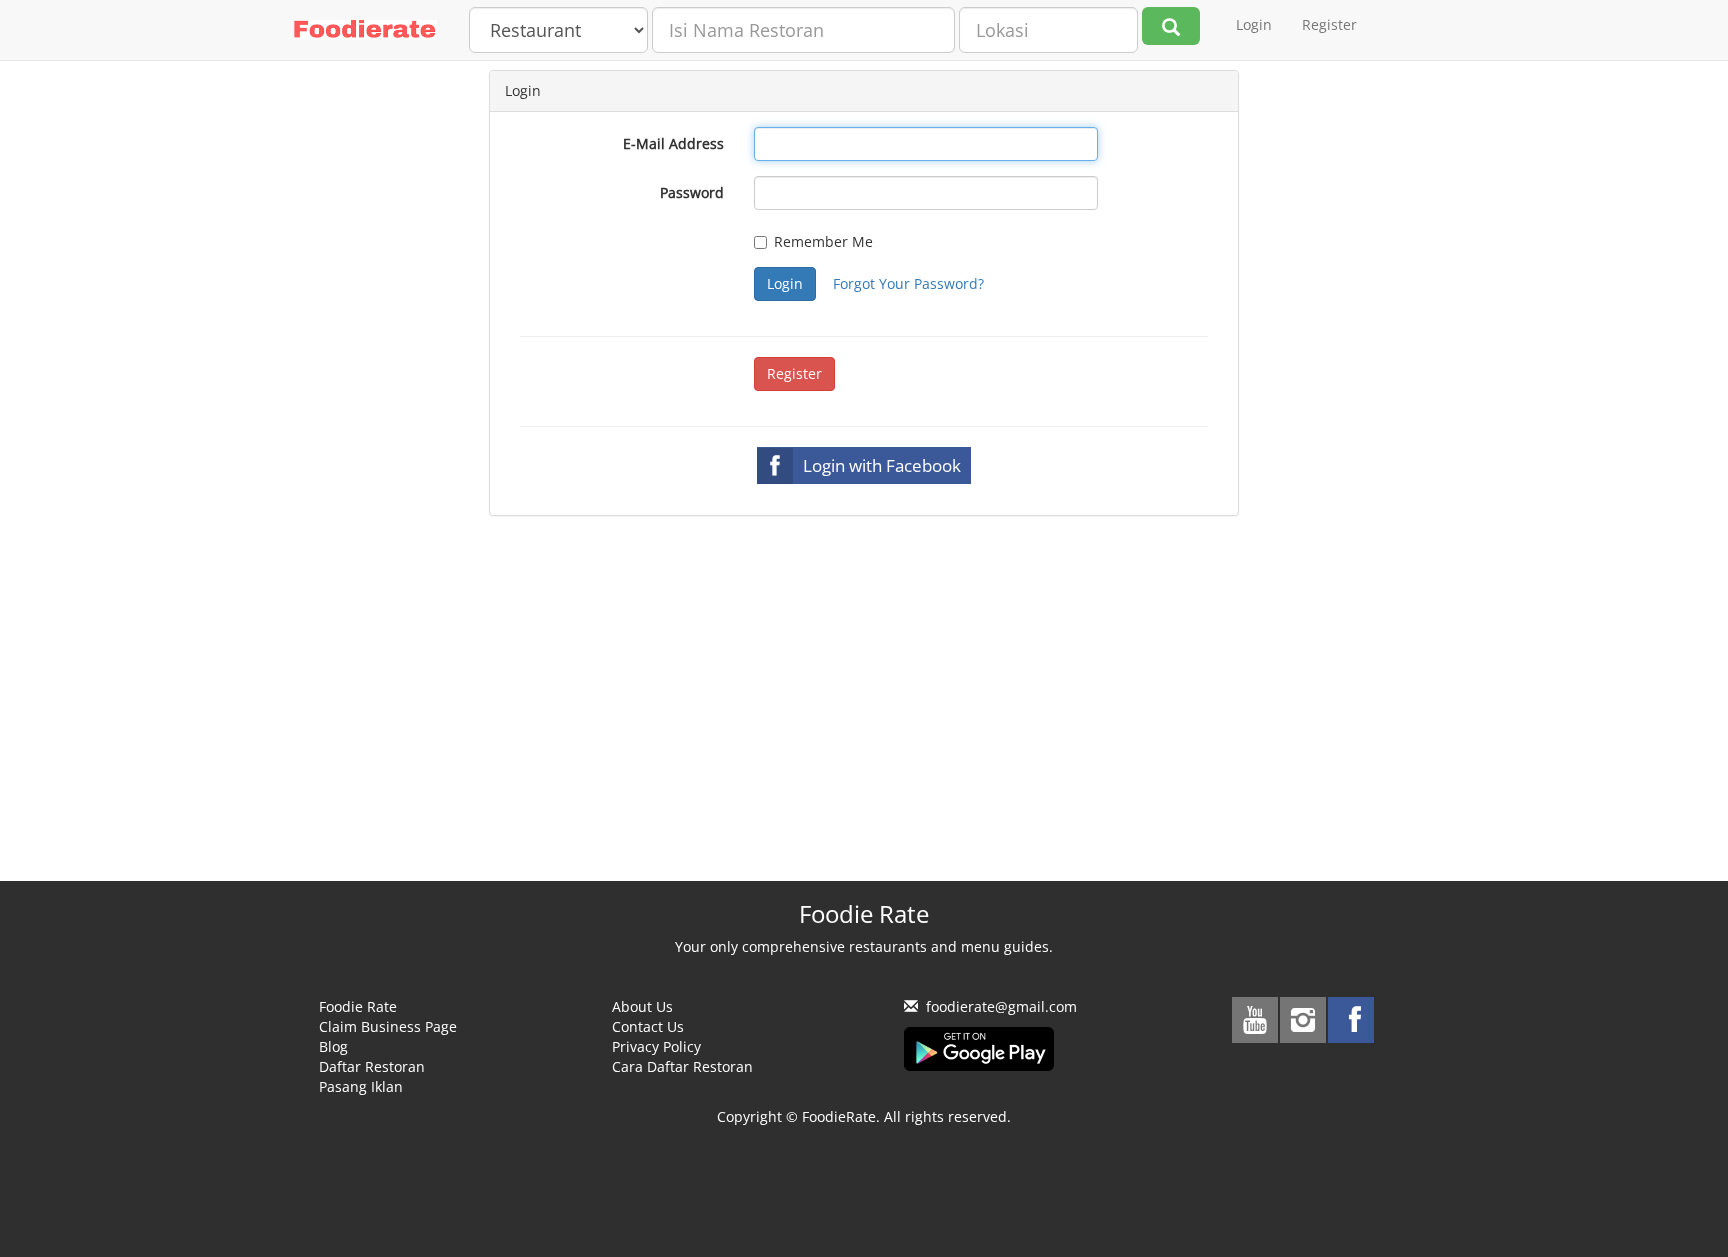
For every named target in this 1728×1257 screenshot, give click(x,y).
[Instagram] (1303, 1020)
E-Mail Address (673, 143)
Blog (333, 1046)
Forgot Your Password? (908, 283)
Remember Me (823, 241)
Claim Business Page (388, 1026)
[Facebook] (1351, 1020)
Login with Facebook (882, 465)
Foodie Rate (358, 1006)
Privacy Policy (656, 1046)
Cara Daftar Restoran (682, 1066)
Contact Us (648, 1026)
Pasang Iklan (361, 1086)
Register (1329, 24)
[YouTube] (1255, 1020)
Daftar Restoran (372, 1066)
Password (692, 192)
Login (1254, 24)
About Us (642, 1006)
